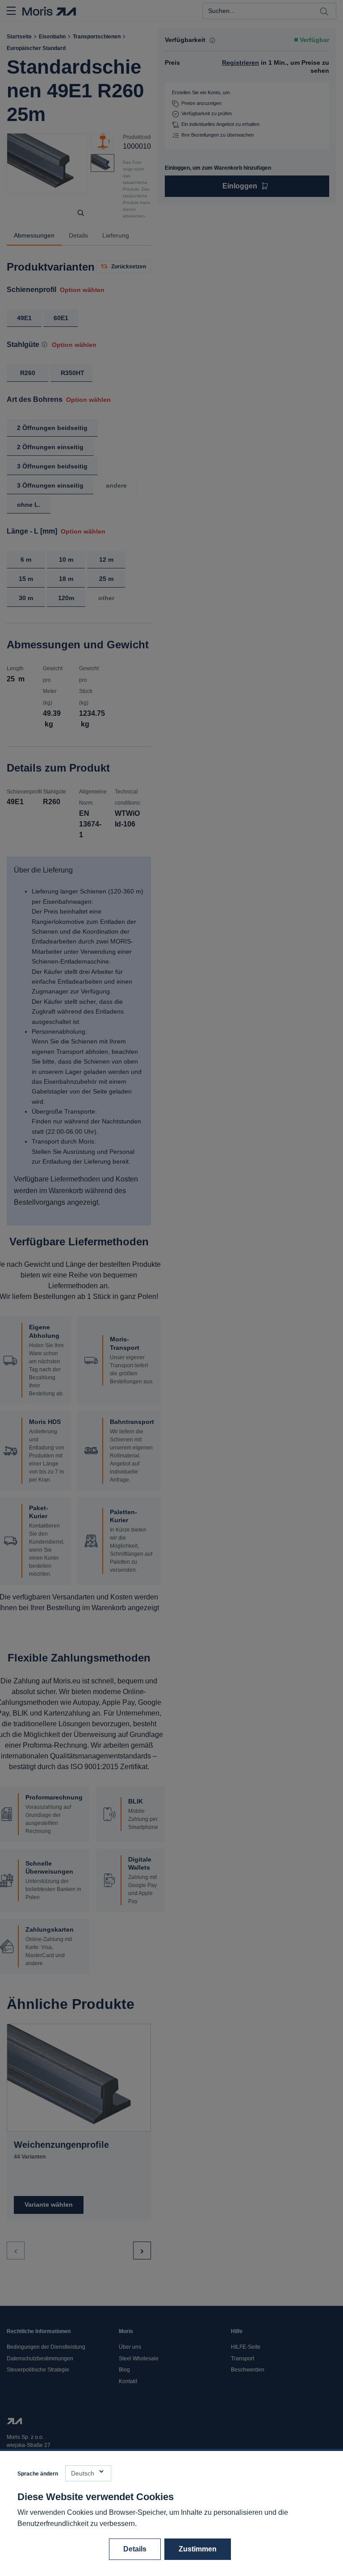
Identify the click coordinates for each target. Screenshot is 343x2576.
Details (135, 2549)
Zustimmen (198, 2549)
